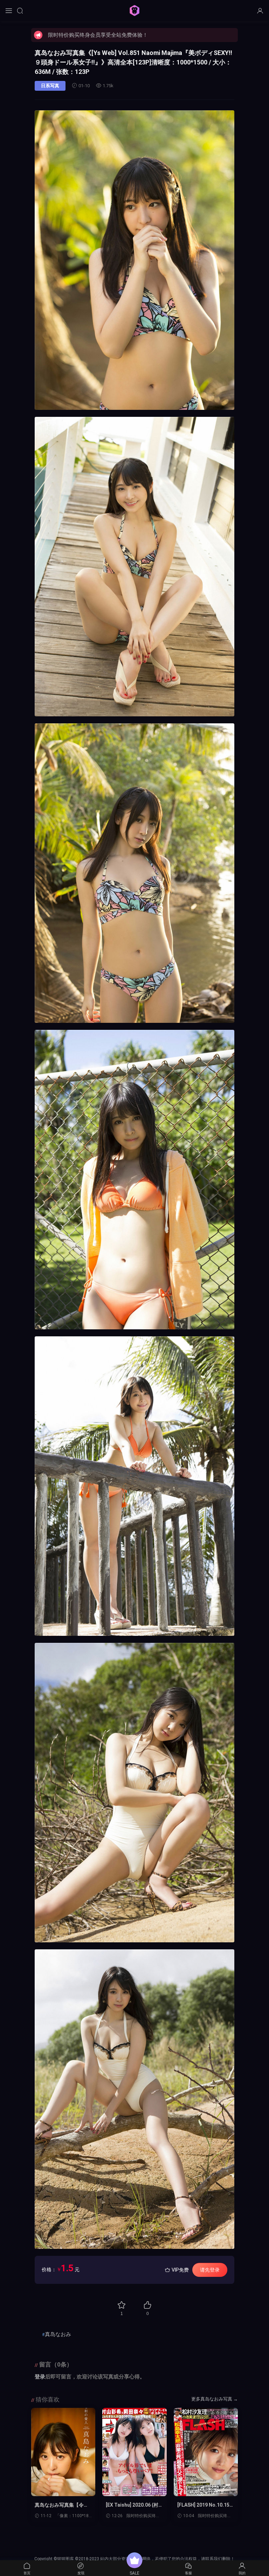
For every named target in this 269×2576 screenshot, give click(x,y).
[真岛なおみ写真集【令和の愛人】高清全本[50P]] (63, 2452)
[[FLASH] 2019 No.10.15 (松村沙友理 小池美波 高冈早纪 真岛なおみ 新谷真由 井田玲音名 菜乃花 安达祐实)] (206, 2452)
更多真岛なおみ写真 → (215, 2399)
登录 (40, 2377)
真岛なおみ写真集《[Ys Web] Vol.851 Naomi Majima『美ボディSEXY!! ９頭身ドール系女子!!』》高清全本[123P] (133, 62)
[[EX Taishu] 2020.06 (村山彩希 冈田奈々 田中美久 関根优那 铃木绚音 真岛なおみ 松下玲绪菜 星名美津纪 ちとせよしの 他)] (134, 2452)
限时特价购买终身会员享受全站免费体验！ (98, 35)
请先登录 (210, 2270)
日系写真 (50, 86)
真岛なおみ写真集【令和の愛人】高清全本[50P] (62, 2505)
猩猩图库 (134, 11)
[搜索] (20, 11)
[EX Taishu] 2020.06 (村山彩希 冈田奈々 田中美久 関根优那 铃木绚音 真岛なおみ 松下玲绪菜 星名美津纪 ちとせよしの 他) (134, 2505)
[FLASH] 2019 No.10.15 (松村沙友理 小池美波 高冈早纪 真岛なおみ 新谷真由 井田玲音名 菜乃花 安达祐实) (206, 2505)
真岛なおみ (58, 2334)
